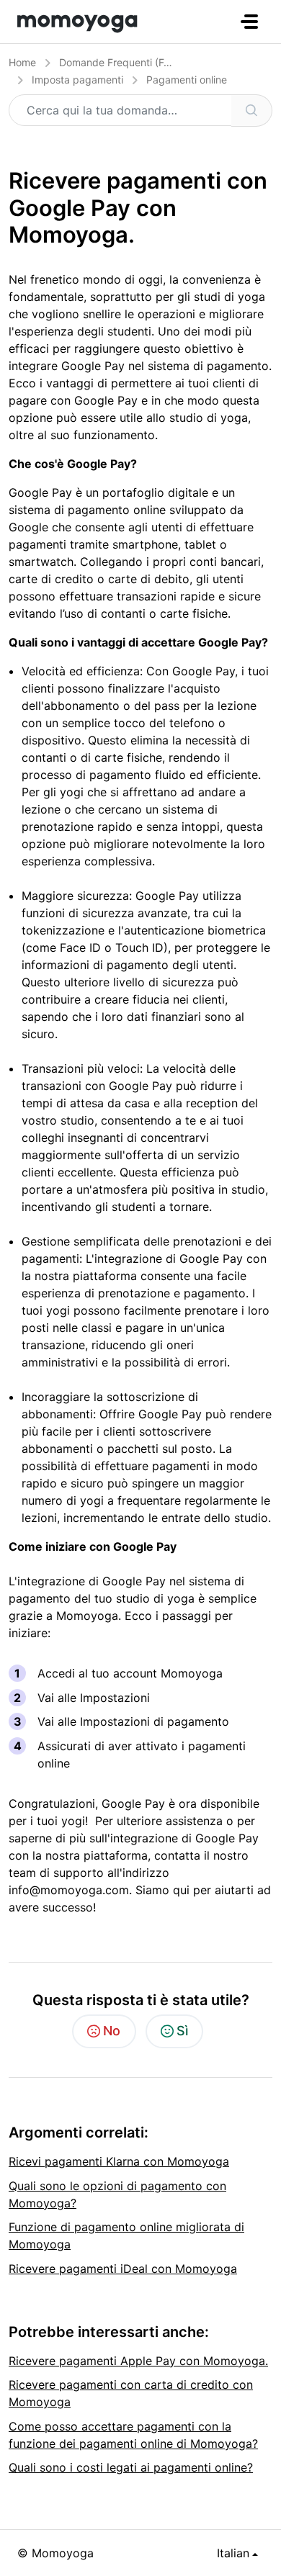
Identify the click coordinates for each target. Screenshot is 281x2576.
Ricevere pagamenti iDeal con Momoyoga (123, 2269)
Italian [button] (233, 2553)
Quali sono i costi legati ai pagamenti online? (131, 2467)
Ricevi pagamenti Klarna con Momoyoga (119, 2161)
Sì (182, 2031)
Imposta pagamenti (77, 80)
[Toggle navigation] (249, 22)
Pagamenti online (187, 80)
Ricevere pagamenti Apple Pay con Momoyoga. (138, 2361)
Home (22, 62)
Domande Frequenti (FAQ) (120, 62)
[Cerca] (252, 111)
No (112, 2031)
